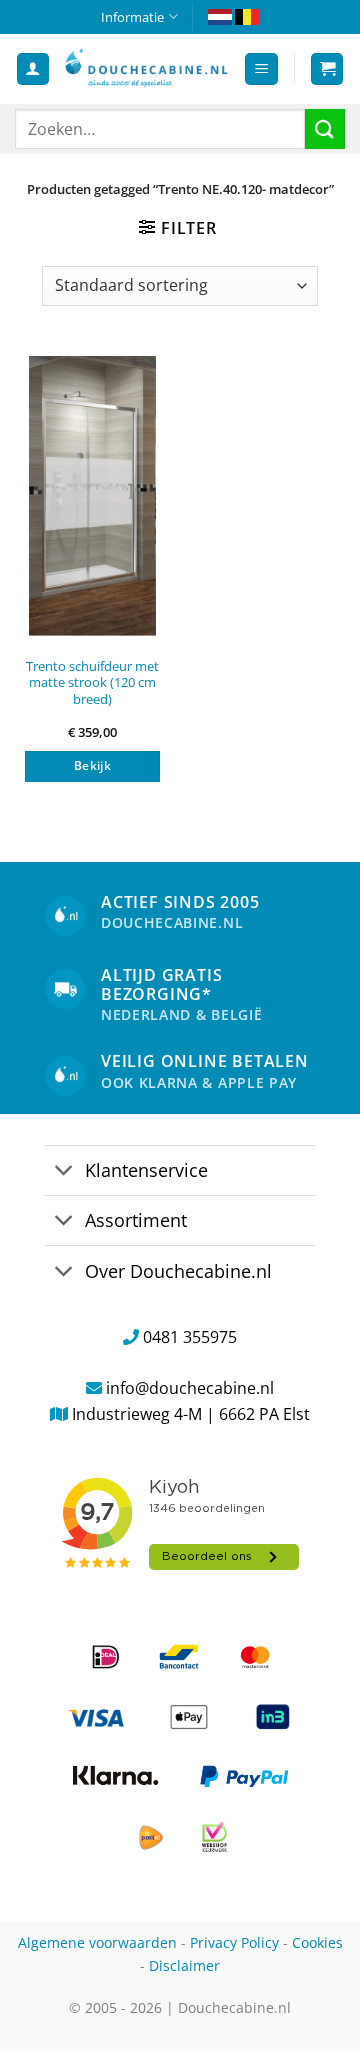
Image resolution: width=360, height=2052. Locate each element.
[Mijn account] (33, 69)
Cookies (317, 1942)
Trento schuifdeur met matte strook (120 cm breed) (92, 683)
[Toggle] (64, 1172)
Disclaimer (184, 1965)
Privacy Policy (234, 1942)
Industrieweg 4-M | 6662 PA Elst (191, 1414)
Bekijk (92, 765)
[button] (261, 69)
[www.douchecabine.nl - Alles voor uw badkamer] (146, 69)
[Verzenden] (325, 128)
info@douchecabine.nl (190, 1388)
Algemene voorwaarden (97, 1942)
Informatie (132, 17)
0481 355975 (190, 1337)
